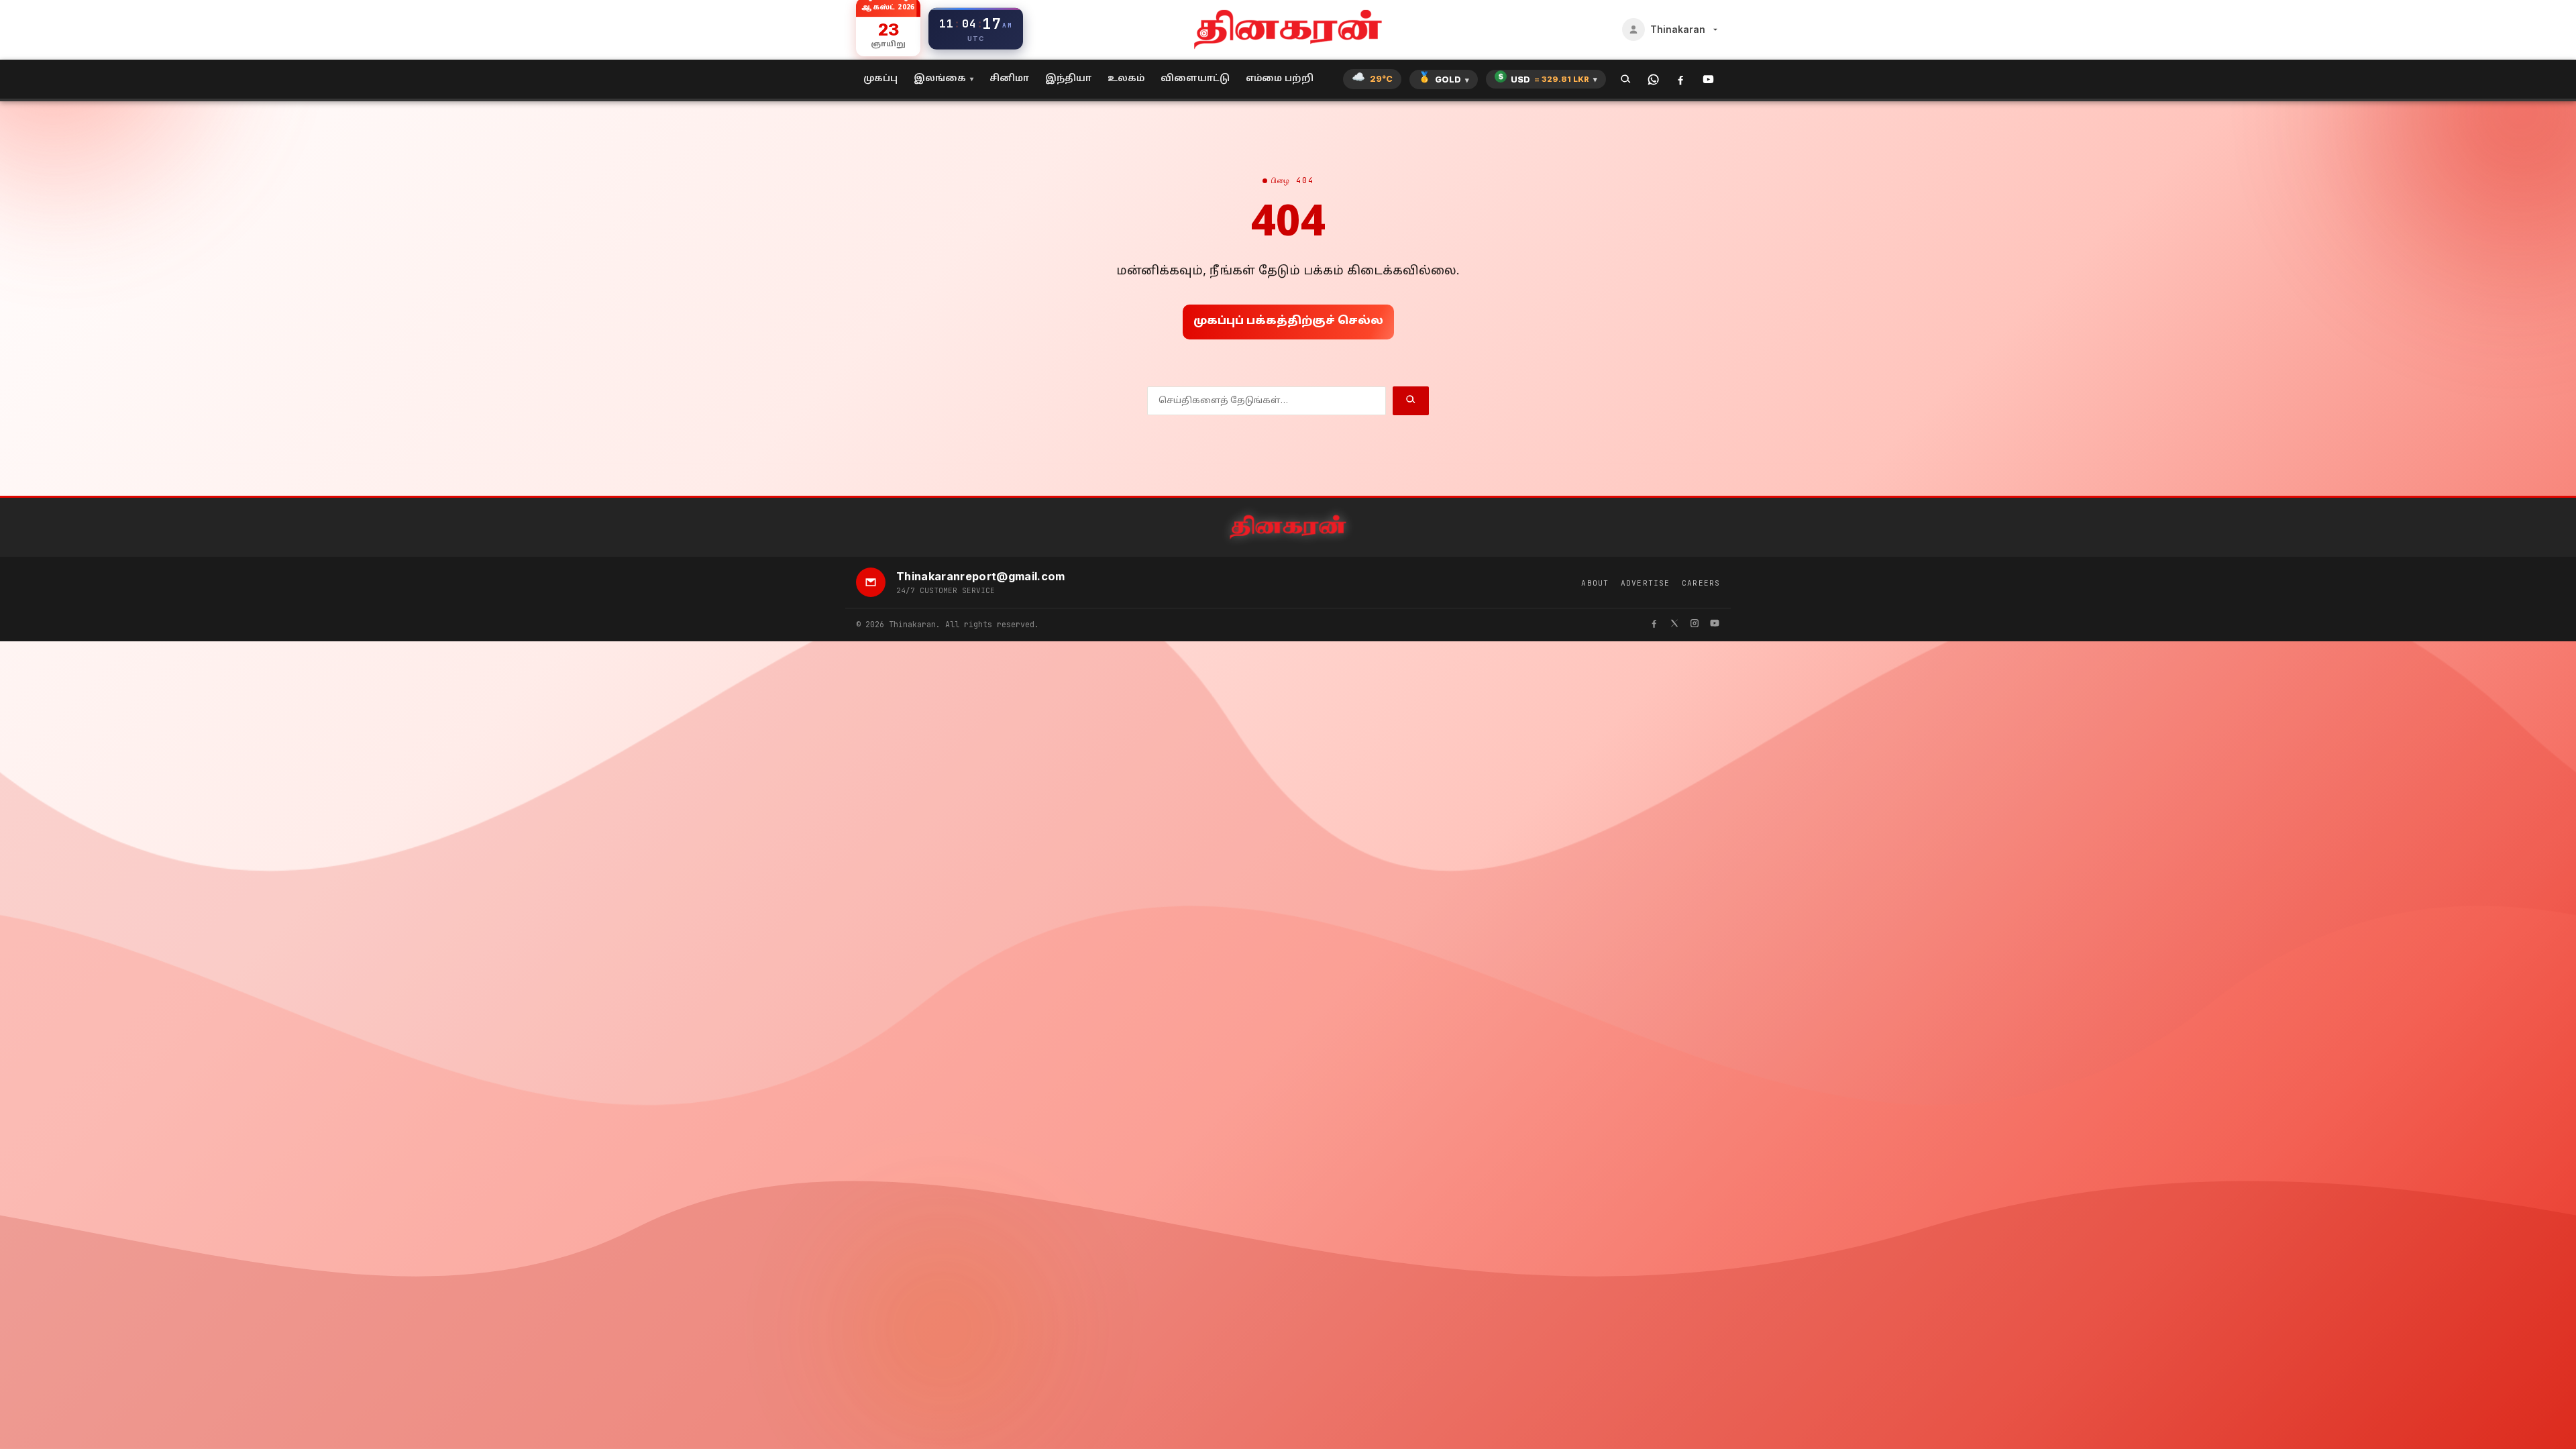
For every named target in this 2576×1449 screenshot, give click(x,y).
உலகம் (1126, 79)
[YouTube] (1708, 79)
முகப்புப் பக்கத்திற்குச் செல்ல (1288, 321)
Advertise (1645, 583)
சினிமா (1009, 79)
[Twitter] (1674, 625)
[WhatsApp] (1653, 79)
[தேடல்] (1626, 79)
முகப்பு (880, 79)
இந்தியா (1068, 79)
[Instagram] (1695, 625)
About (1595, 583)
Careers (1701, 583)
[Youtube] (1715, 625)
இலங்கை (940, 79)
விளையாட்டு (1195, 79)
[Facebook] (1681, 79)
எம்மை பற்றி (1280, 79)
